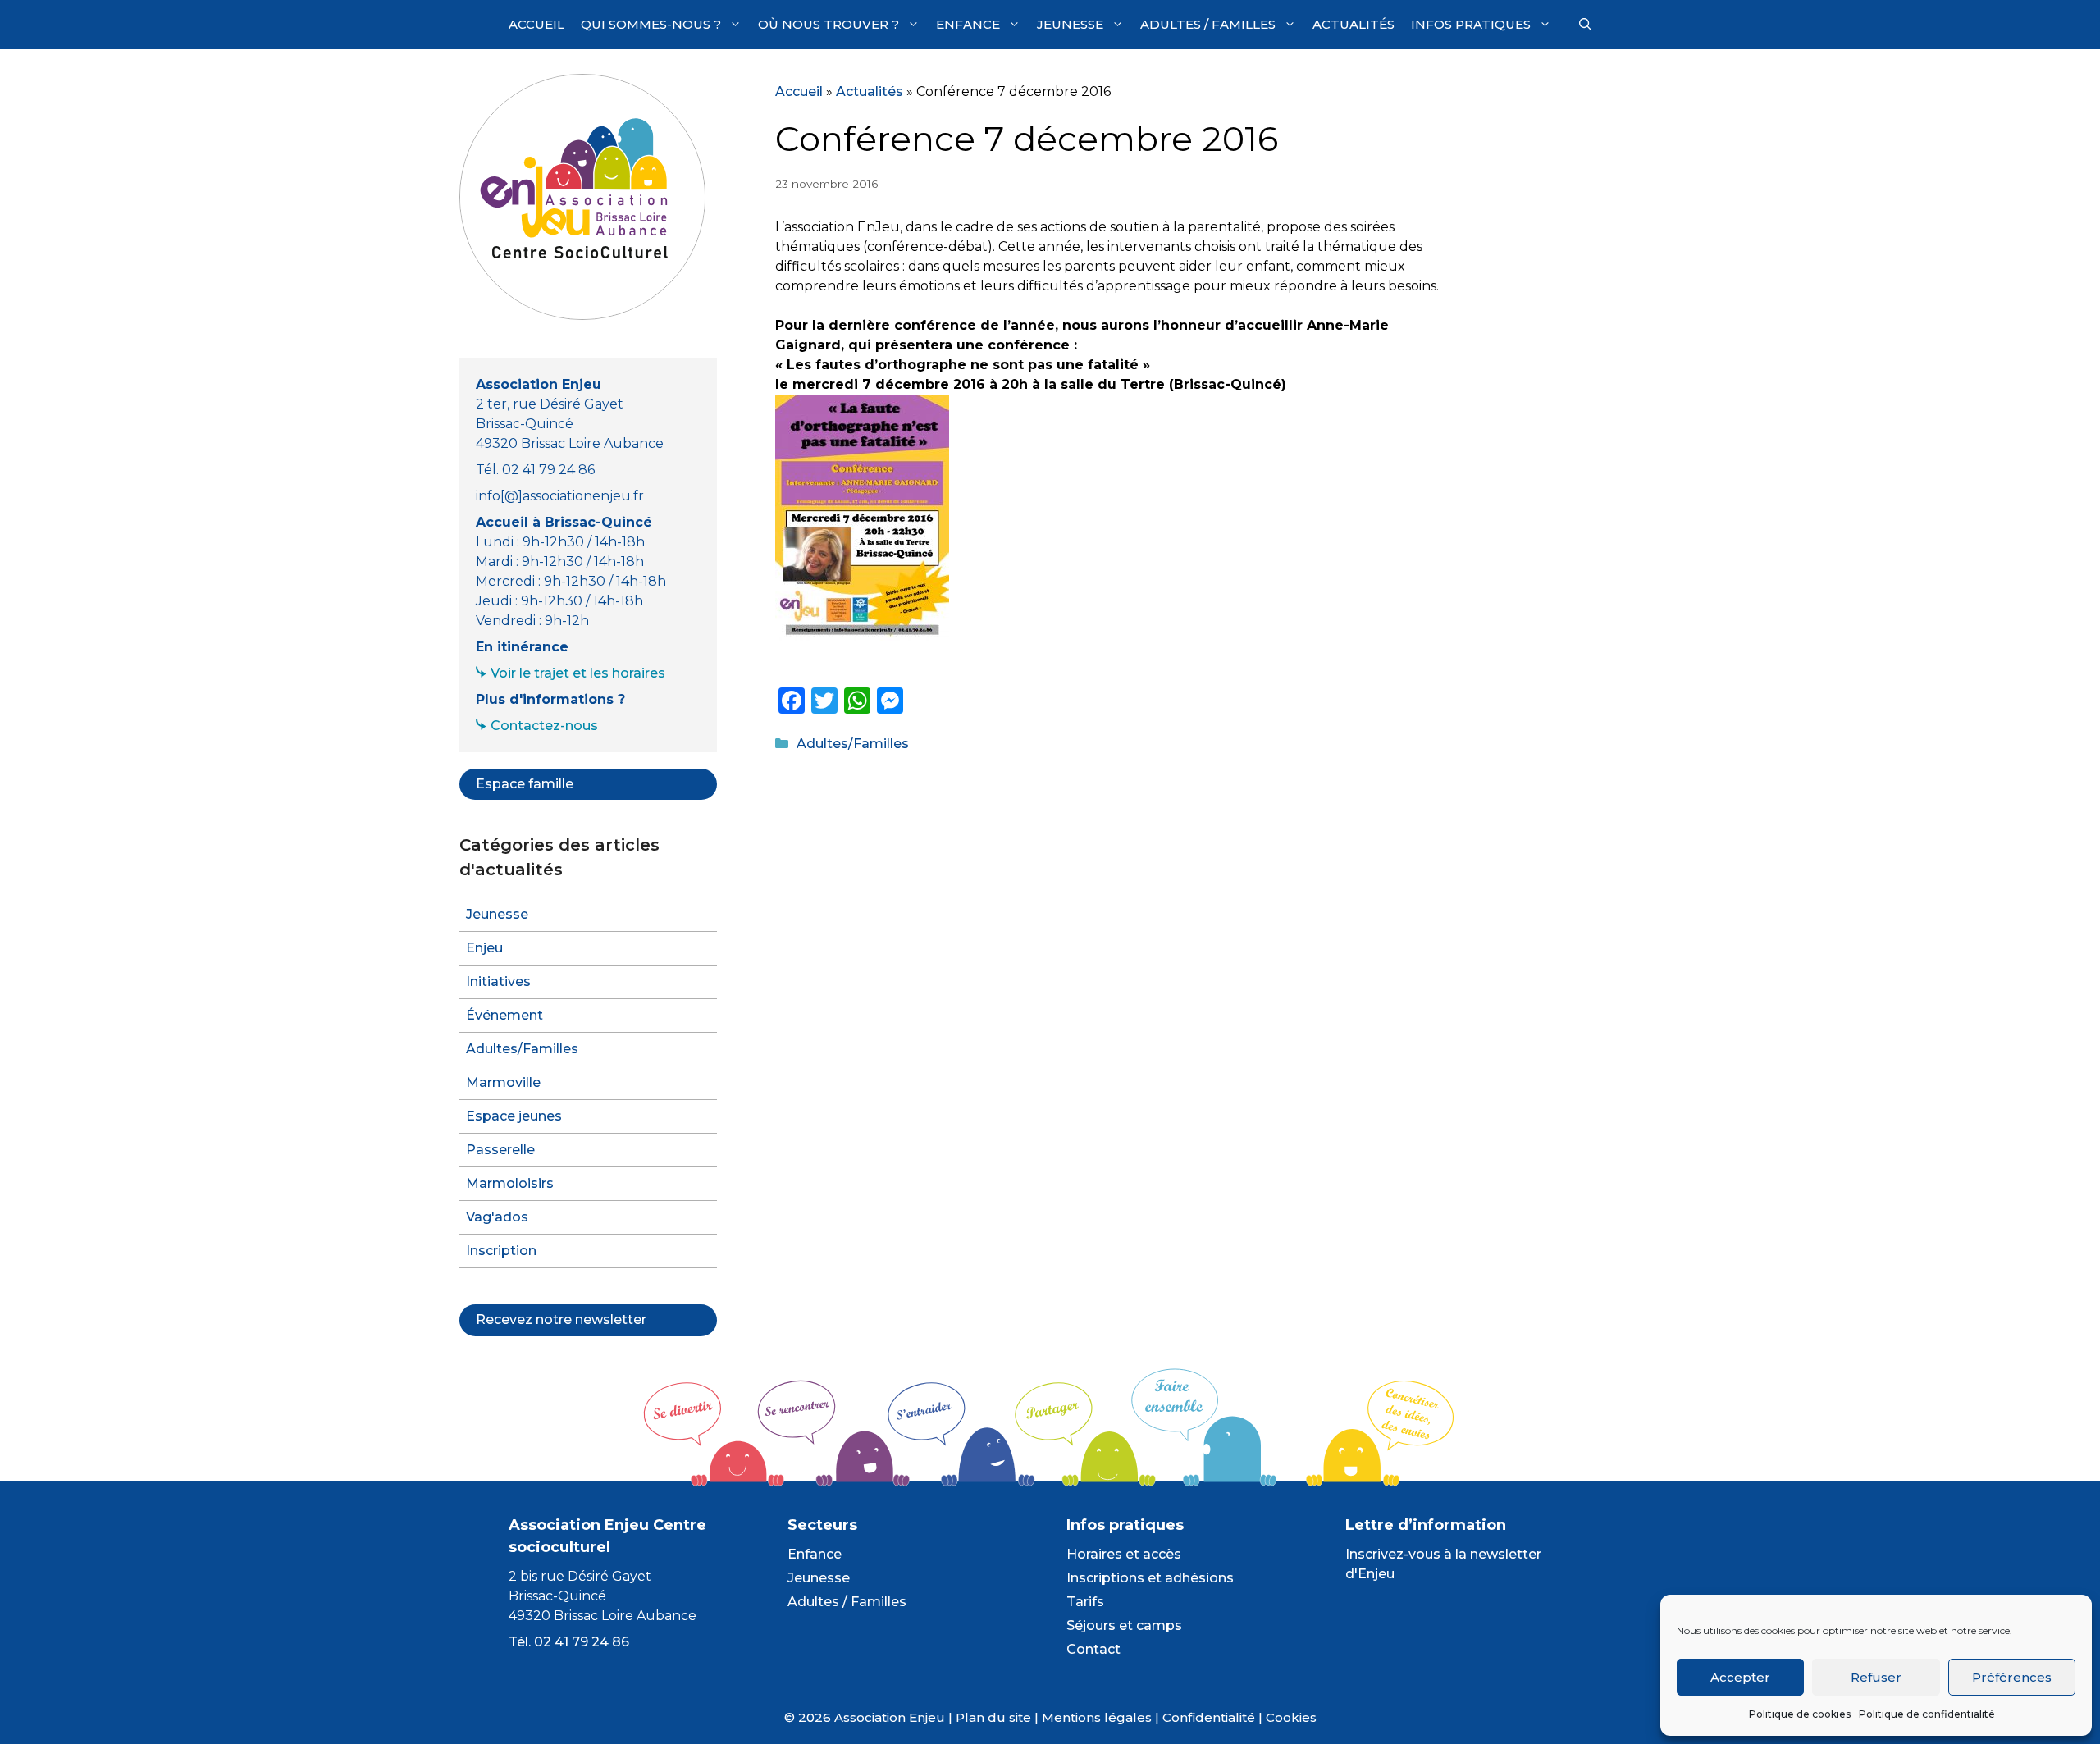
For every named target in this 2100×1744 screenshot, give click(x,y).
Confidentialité (1209, 1717)
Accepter (1740, 1677)
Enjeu (484, 948)
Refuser (1876, 1677)
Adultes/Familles (853, 744)
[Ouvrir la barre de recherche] (1585, 25)
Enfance (968, 24)
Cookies (1291, 1717)
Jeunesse (1070, 24)
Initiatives (498, 982)
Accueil (536, 24)
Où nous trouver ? (829, 24)
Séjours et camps (1124, 1625)
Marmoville (503, 1082)
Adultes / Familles (1208, 24)
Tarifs (1085, 1602)
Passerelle (500, 1150)
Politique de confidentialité (1927, 1714)
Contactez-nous (544, 726)
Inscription (501, 1251)
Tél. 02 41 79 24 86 (569, 1642)
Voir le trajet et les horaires (578, 673)
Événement (504, 1015)
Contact (1093, 1649)
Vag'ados (497, 1217)
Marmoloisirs (510, 1183)
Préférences (2012, 1677)
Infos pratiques (1471, 24)
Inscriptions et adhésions (1150, 1578)
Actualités (1354, 24)
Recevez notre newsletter (561, 1319)
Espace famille (525, 784)
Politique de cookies (1800, 1714)
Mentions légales (1097, 1717)
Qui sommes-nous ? (651, 24)
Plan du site (993, 1717)
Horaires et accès (1124, 1554)
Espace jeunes (514, 1116)
